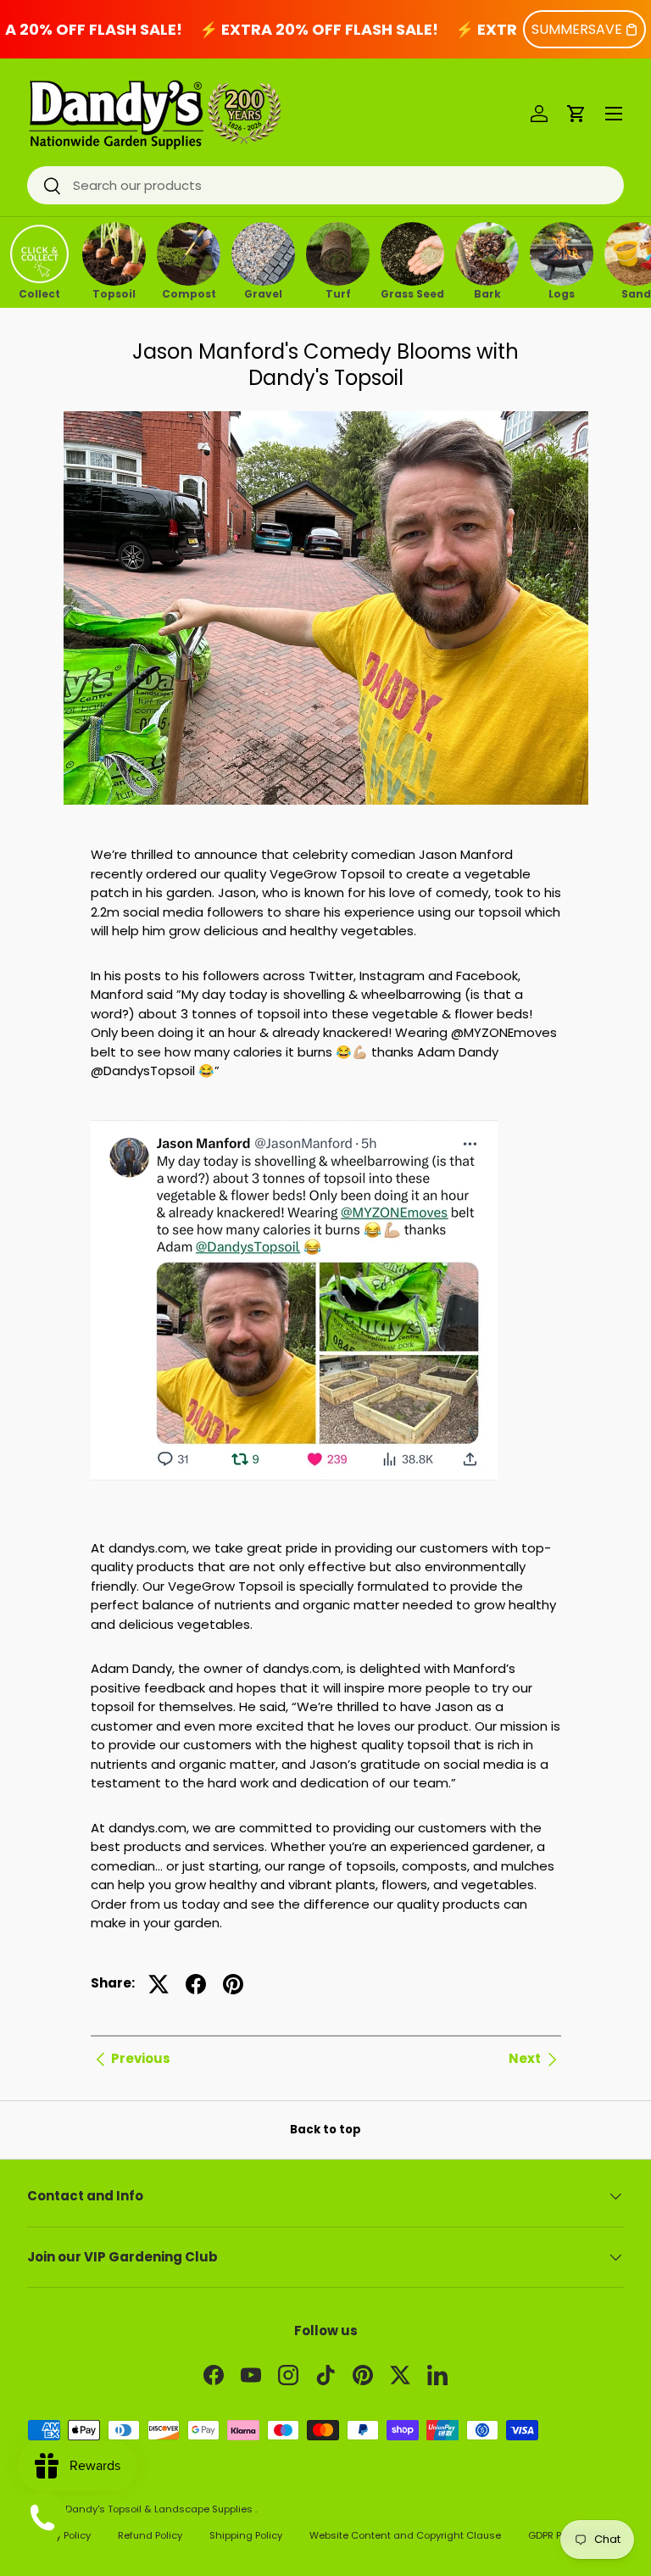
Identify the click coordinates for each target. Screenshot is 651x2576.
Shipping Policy (246, 2535)
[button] (576, 114)
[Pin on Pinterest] (233, 1984)
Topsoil (114, 293)
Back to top (325, 2130)
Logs (562, 293)
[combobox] (325, 185)
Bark (487, 293)
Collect (39, 293)
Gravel (263, 293)
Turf (338, 293)
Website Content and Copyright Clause (405, 2535)
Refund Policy (150, 2535)
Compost (189, 293)
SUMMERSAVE (577, 29)
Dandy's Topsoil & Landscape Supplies (160, 2509)
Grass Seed (412, 293)
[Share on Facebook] (196, 1984)
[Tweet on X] (159, 1984)
